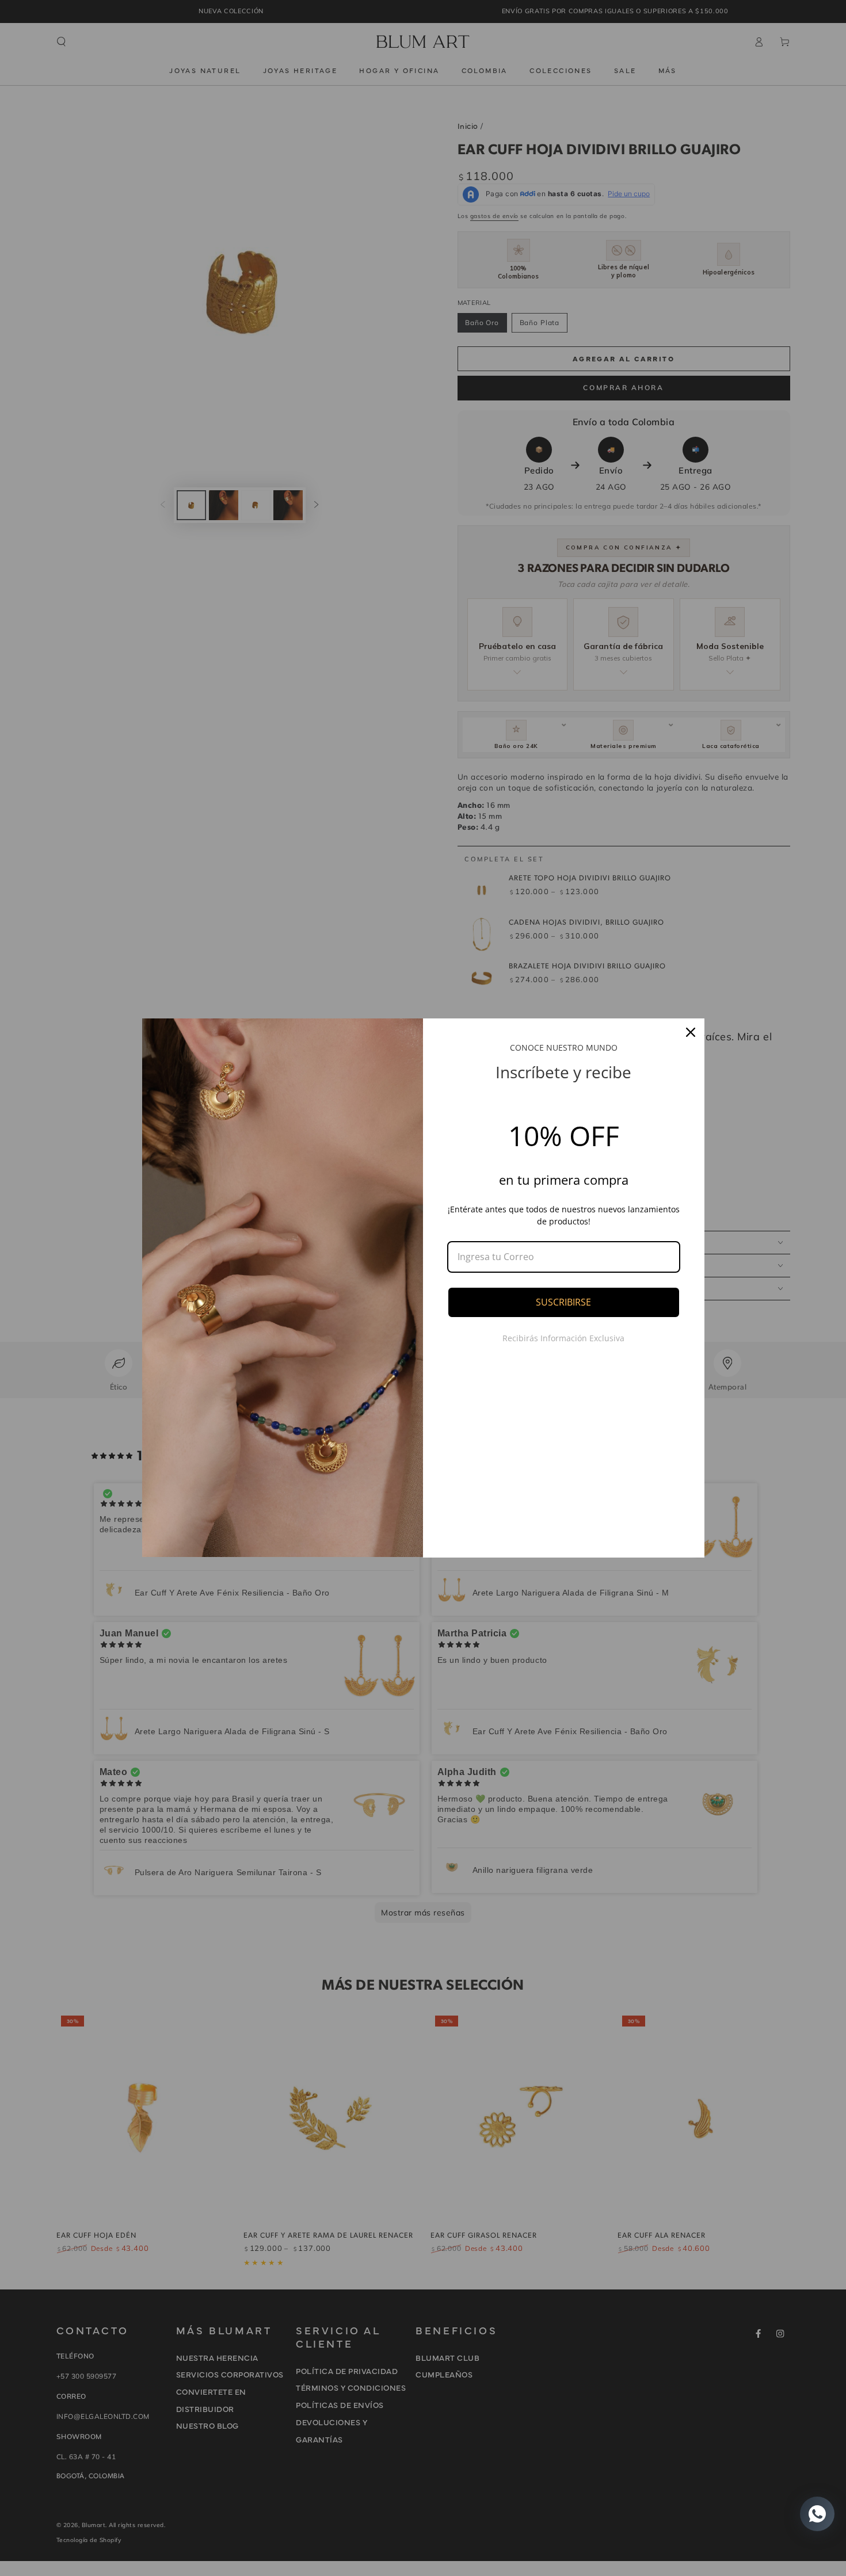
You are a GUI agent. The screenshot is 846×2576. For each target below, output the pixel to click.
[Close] (691, 1032)
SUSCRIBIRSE (563, 1302)
